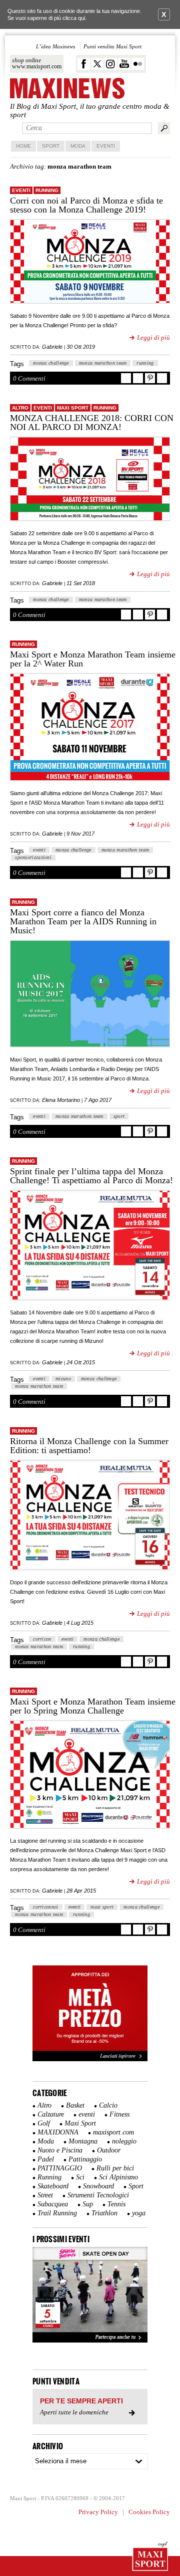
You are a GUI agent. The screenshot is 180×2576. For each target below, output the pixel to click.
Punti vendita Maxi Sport (112, 46)
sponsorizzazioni (33, 857)
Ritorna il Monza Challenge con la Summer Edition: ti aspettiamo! (89, 1446)
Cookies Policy (149, 2512)
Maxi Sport (73, 408)
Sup (88, 2204)
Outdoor (109, 2150)
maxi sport (102, 1907)
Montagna (83, 2141)
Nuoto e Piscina (60, 2150)
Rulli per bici (115, 2168)
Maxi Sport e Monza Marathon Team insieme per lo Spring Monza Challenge (93, 1706)
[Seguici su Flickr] (138, 64)
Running (47, 190)
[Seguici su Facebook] (84, 64)
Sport (51, 146)
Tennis (116, 2204)
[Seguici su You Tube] (124, 64)
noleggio (124, 2141)
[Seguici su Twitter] (97, 64)
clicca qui (74, 18)
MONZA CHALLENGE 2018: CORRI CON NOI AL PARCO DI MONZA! (92, 423)
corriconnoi (45, 1907)
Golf (44, 2123)
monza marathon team (103, 363)
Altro (20, 408)
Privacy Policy (98, 2512)
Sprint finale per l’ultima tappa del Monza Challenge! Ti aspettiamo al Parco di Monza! (91, 1176)
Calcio (108, 2105)
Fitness (119, 2114)
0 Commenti (29, 378)
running (145, 363)
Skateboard (53, 2186)
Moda (78, 146)
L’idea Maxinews (55, 46)
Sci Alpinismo (118, 2177)
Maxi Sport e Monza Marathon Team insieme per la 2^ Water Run (93, 659)
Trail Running (57, 2213)
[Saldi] (90, 2059)
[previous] (45, 2295)
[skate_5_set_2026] (90, 2295)
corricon (42, 1639)
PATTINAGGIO (60, 2168)
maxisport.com (113, 2132)
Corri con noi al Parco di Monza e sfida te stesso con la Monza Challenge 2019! (86, 205)
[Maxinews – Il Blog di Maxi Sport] (67, 89)
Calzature (51, 2114)
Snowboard (98, 2186)
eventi (21, 190)
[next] (134, 2295)
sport (119, 1116)
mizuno (63, 1379)
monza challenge (51, 363)
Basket (75, 2105)
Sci (80, 2177)
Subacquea (53, 2204)
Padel (46, 2159)
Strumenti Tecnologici (98, 2195)
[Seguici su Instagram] (111, 64)
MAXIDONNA (58, 2132)
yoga (139, 2213)
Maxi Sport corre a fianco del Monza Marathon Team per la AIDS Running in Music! (83, 921)
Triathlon (104, 2213)
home (23, 146)
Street (45, 2195)
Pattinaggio (85, 2159)
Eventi (106, 146)
